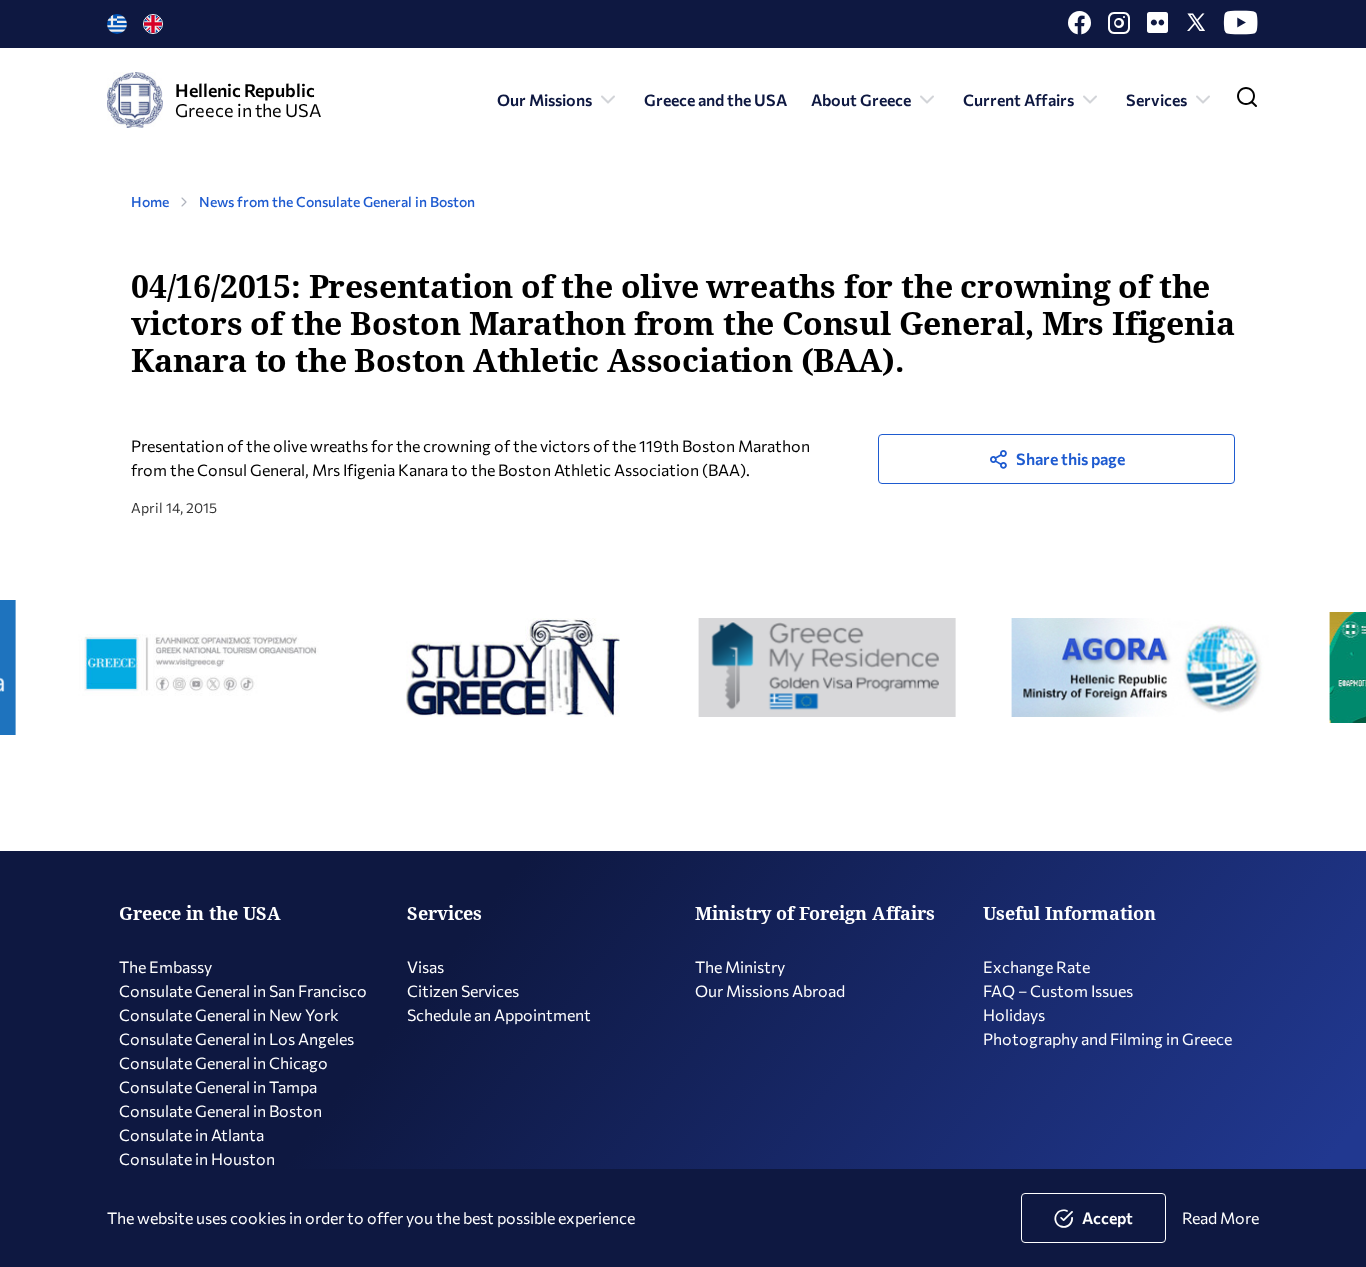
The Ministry (740, 966)
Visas (425, 966)
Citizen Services (463, 990)
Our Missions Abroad (770, 990)
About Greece (861, 99)
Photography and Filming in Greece (1107, 1038)
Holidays (1014, 1014)
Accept (1107, 1217)
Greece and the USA (715, 99)
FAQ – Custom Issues (1058, 990)
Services (1156, 99)
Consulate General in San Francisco (243, 990)
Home (150, 201)
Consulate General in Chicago (223, 1062)
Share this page (1070, 458)
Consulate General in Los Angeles (236, 1038)
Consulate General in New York (229, 1014)
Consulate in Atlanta (191, 1134)
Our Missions (544, 99)
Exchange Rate (1036, 966)
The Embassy (165, 966)
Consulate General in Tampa (218, 1086)
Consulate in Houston (197, 1158)
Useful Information (1069, 913)
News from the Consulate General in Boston (337, 201)
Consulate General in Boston (220, 1110)
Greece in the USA (200, 913)
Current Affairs (1018, 99)
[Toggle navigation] (1247, 101)
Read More (1220, 1217)
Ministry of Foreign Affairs (815, 913)
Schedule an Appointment (499, 1014)
